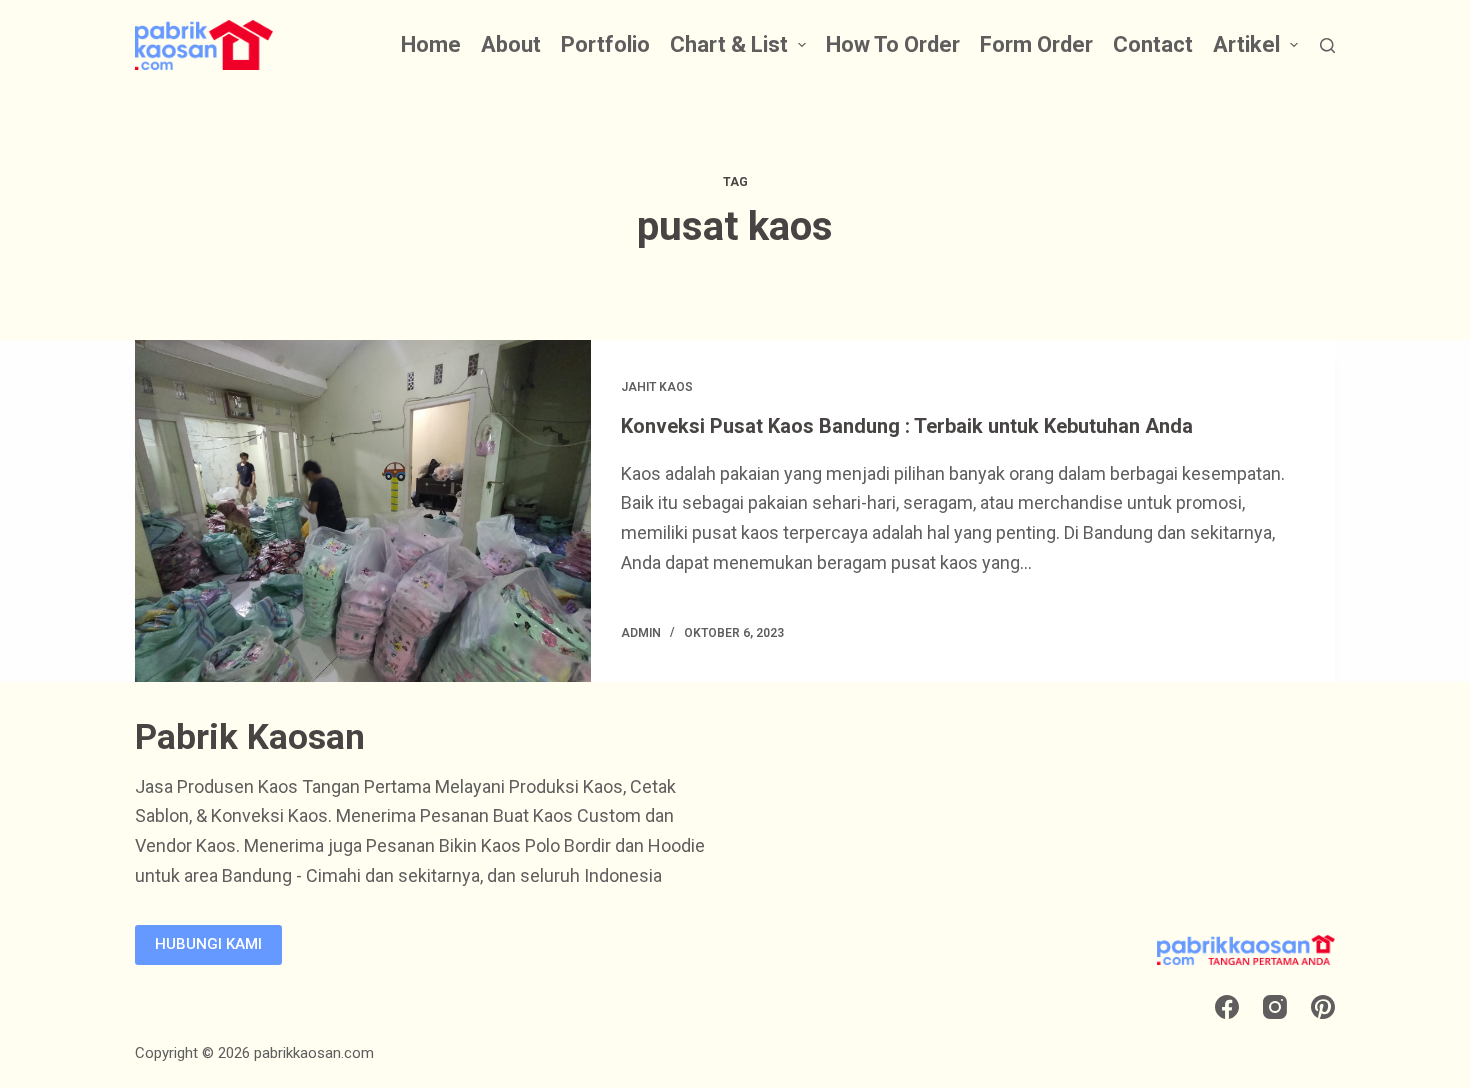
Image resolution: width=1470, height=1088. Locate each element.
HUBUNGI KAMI (208, 944)
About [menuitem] (511, 44)
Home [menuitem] (431, 44)
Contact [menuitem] (1153, 44)
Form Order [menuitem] (1036, 44)
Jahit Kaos (657, 387)
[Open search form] (1327, 45)
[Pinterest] (1323, 1007)
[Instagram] (1275, 1007)
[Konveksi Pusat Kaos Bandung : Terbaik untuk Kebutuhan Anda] (363, 511)
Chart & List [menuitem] (729, 44)
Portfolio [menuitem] (605, 44)
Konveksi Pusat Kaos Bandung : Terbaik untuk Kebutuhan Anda (907, 426)
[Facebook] (1227, 1007)
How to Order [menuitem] (893, 44)
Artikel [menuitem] (1246, 44)
